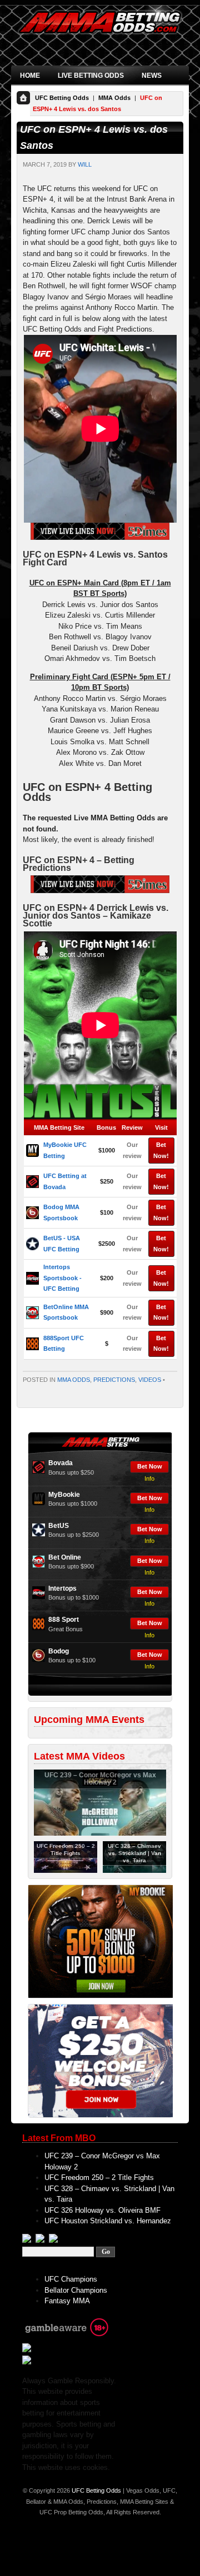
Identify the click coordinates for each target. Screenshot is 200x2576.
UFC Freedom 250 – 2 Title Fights (99, 2177)
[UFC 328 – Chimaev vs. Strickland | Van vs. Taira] (134, 1871)
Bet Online (65, 1557)
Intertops (62, 1588)
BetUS (59, 1526)
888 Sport (64, 1620)
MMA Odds (114, 98)
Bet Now (150, 1466)
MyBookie (64, 1495)
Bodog (59, 1651)
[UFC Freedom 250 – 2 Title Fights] (66, 1871)
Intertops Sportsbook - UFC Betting (62, 1278)
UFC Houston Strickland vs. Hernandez (108, 2221)
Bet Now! (161, 1150)
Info (149, 1479)
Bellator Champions (76, 2290)
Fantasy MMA (67, 2301)
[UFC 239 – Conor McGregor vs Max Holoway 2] (100, 1833)
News (152, 76)
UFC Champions (71, 2279)
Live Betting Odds (91, 76)
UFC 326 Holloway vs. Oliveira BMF (102, 2210)
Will (85, 164)
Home (30, 76)
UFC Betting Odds (62, 98)
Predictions (114, 1380)
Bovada (61, 1463)
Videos (150, 1380)
